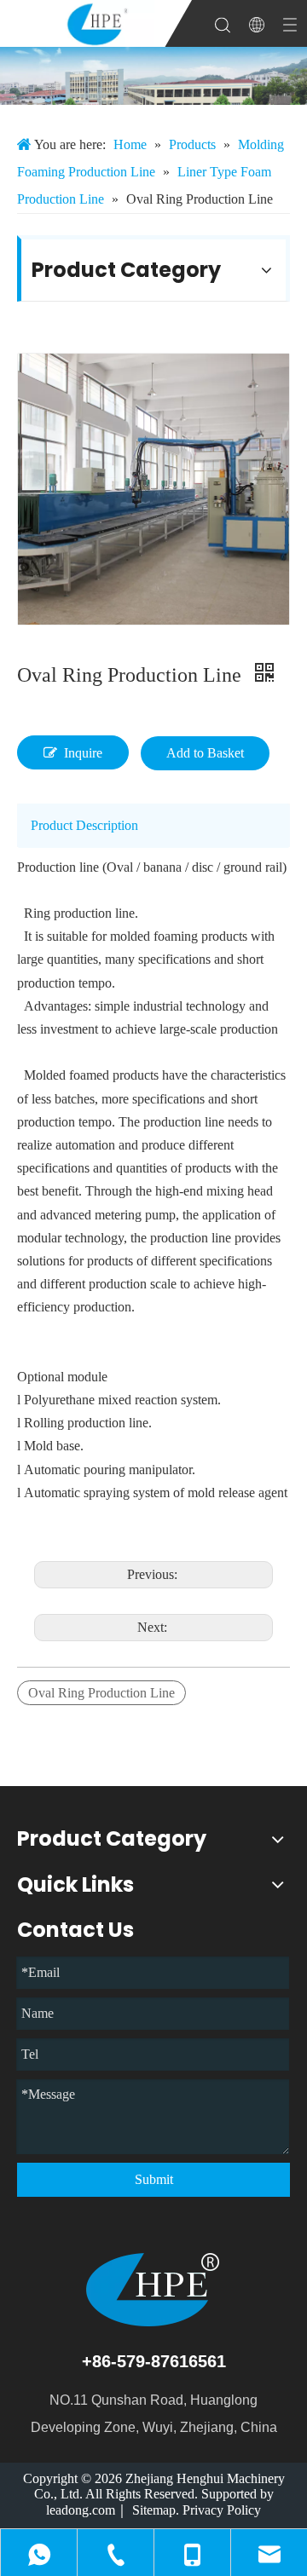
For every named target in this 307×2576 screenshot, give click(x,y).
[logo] (154, 2290)
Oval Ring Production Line (101, 1693)
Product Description (84, 825)
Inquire (83, 753)
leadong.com (81, 2510)
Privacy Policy (222, 2510)
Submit (154, 2179)
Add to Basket (205, 753)
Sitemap (154, 2510)
